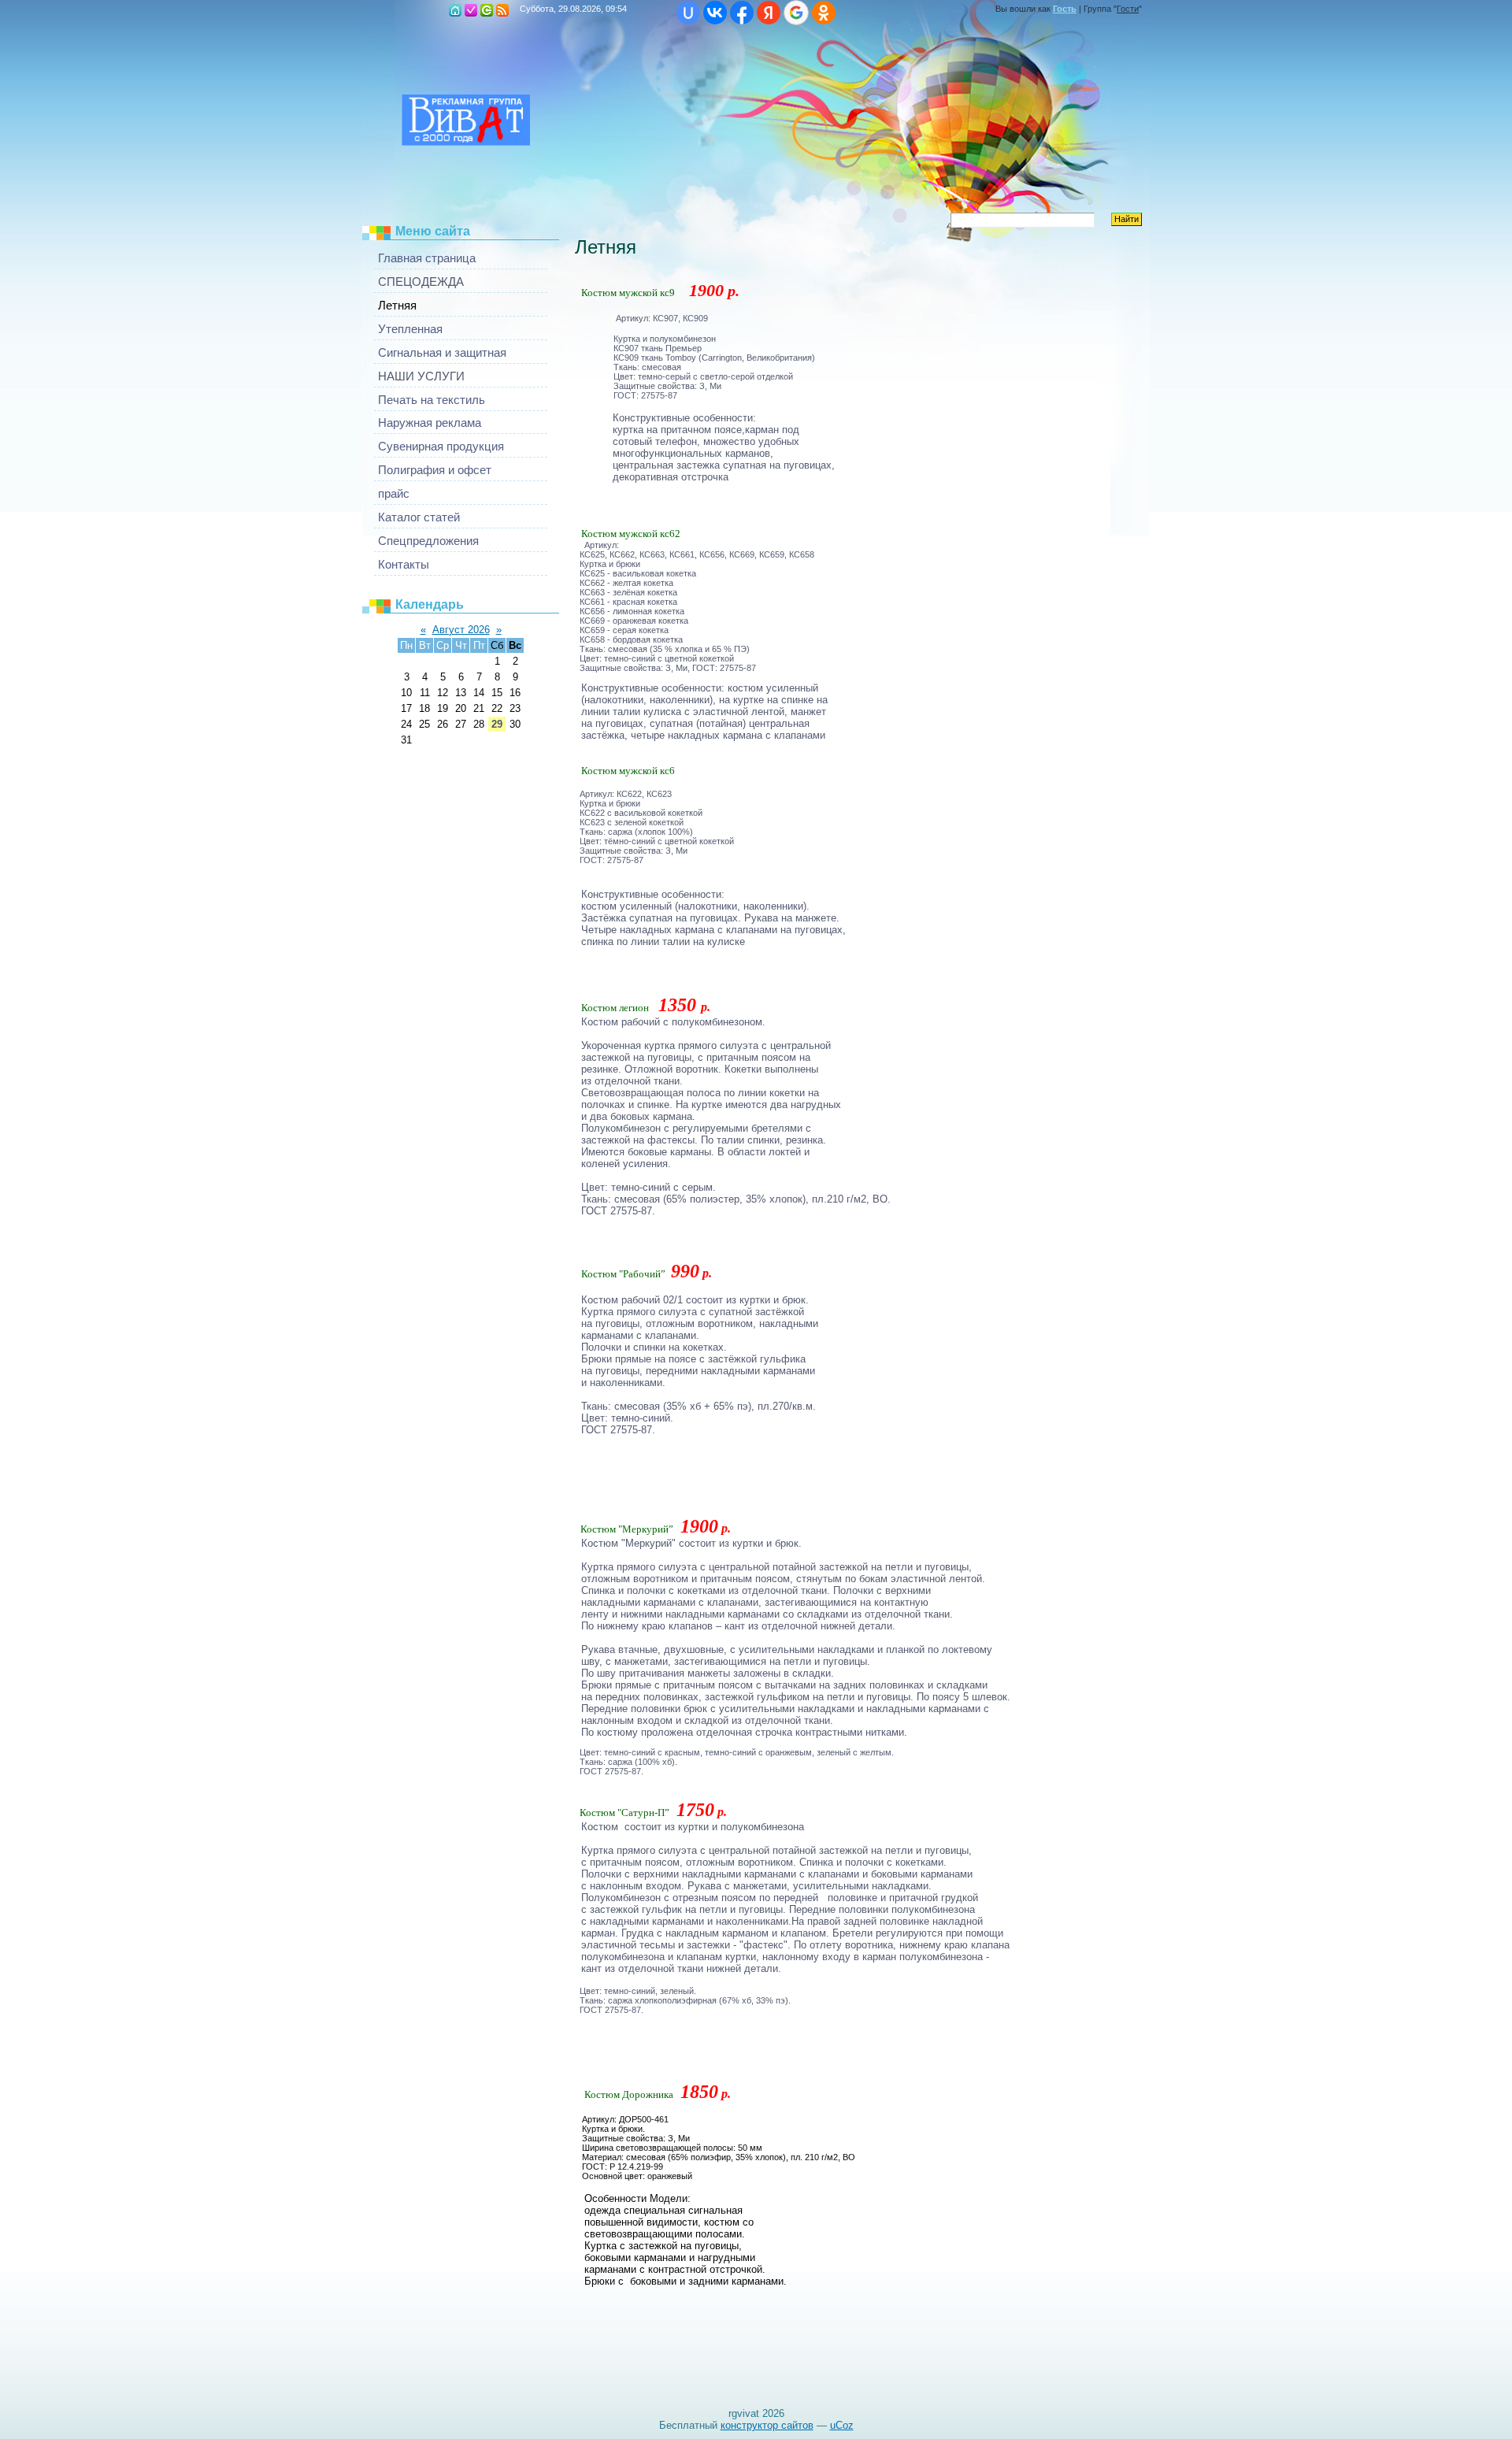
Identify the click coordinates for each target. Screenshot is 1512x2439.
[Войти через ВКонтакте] (715, 13)
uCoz (842, 2425)
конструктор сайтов (767, 2425)
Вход (487, 10)
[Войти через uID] (688, 13)
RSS (502, 10)
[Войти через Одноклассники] (824, 13)
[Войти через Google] (796, 13)
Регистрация (471, 10)
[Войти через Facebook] (742, 13)
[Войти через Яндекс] (769, 13)
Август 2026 (461, 630)
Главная (455, 10)
